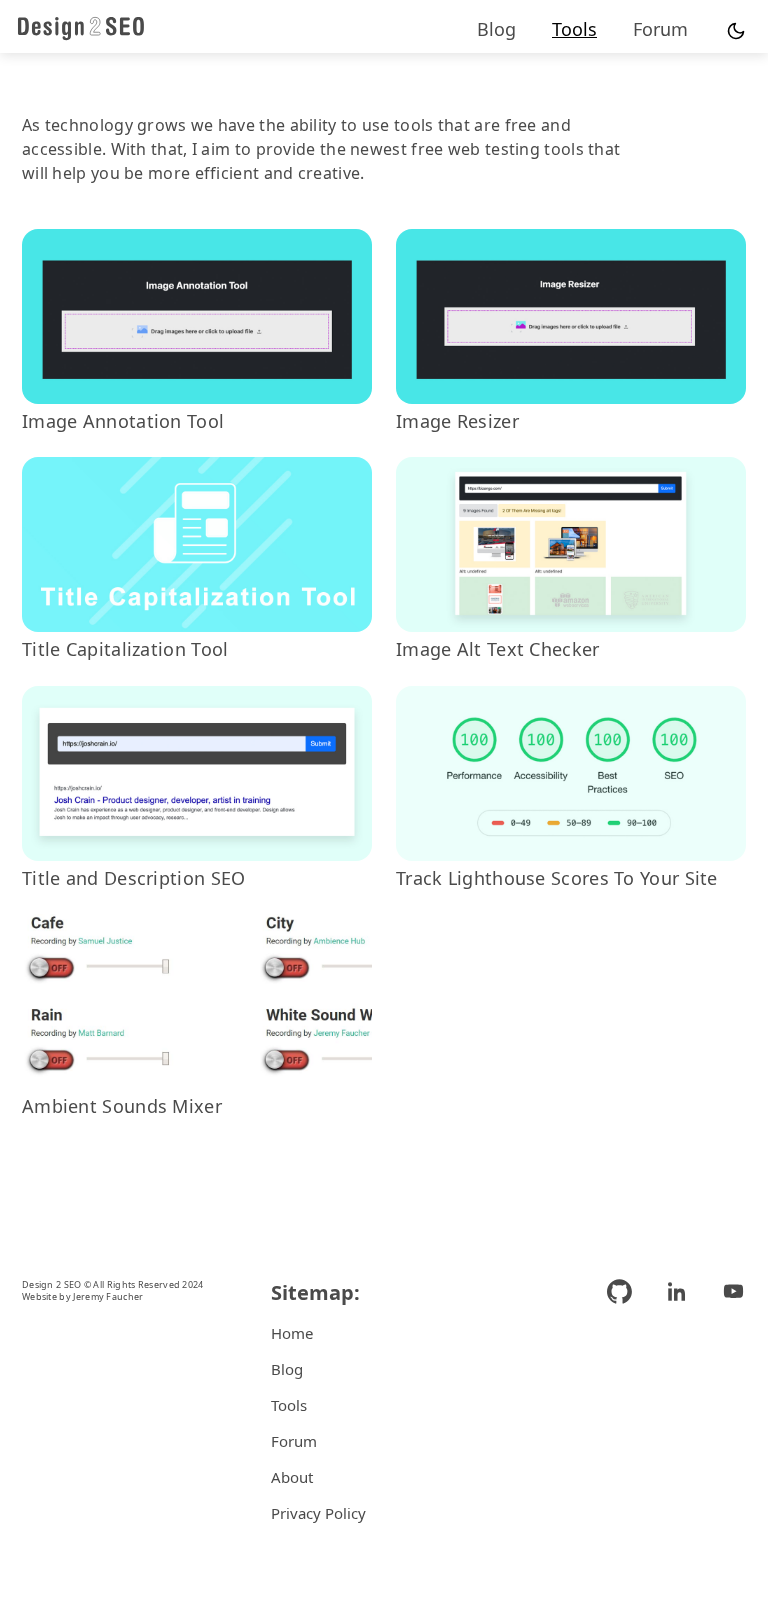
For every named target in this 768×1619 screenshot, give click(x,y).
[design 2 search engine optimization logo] (81, 28)
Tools (574, 29)
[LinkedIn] (676, 1405)
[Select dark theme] (736, 32)
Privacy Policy (318, 1513)
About (292, 1477)
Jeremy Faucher (108, 1296)
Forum (660, 29)
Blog (496, 29)
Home (292, 1333)
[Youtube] (725, 1405)
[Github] (627, 1405)
